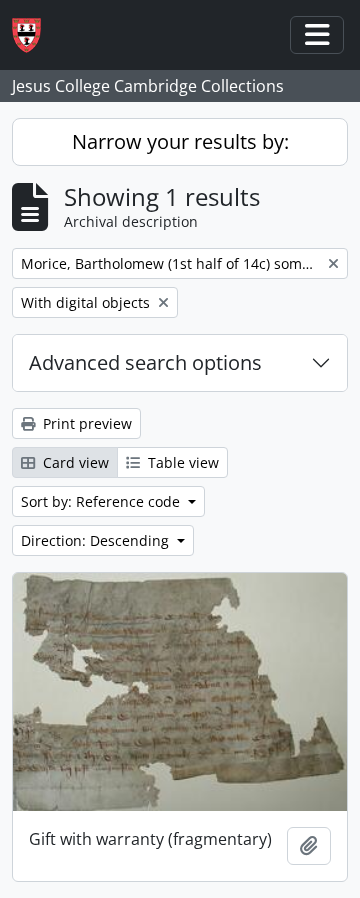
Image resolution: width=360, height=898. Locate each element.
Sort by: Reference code (102, 501)
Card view (74, 462)
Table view (181, 462)
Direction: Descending (97, 540)
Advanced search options (145, 362)
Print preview (85, 423)
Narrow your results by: (180, 141)
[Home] (34, 35)
